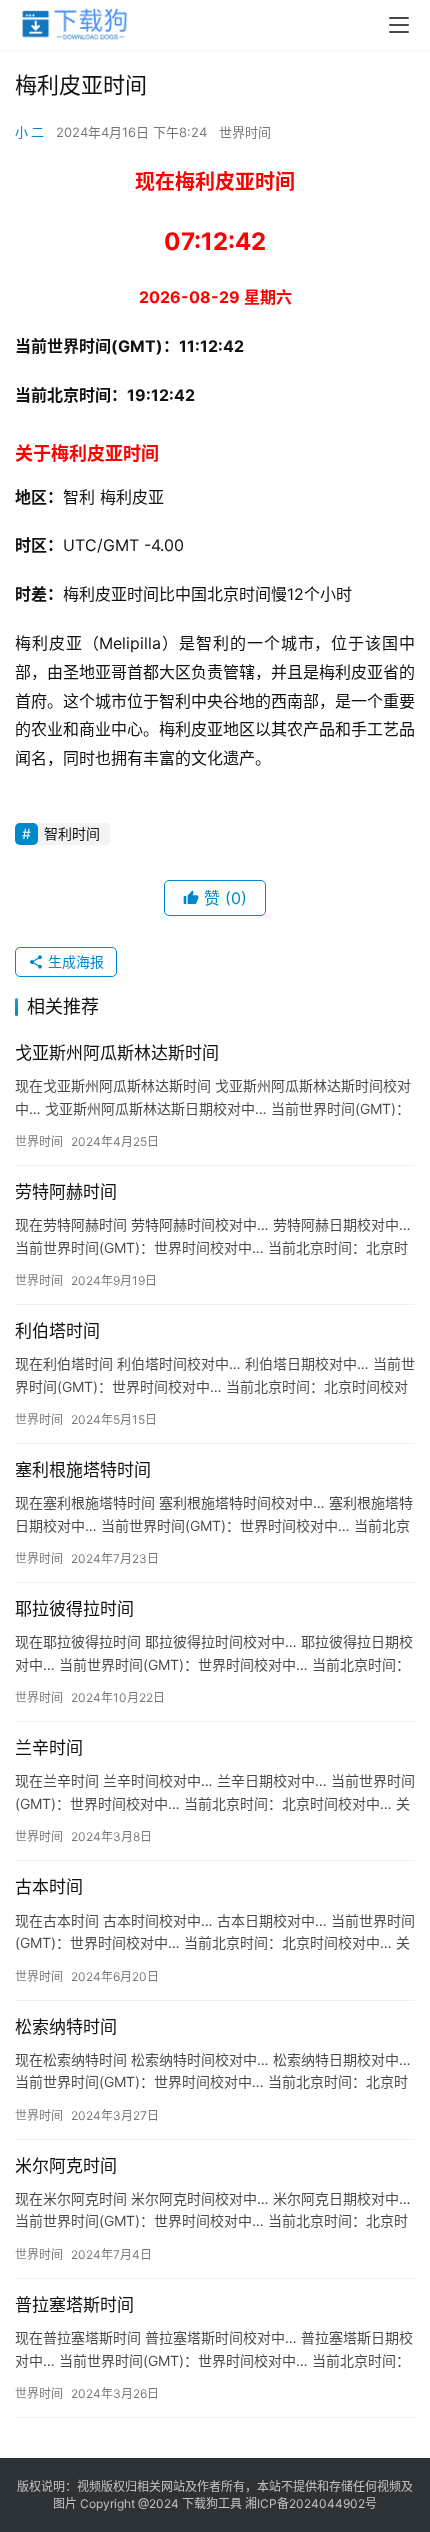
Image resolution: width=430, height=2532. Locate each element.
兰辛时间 (49, 1748)
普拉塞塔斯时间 (74, 2305)
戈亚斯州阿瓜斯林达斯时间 (117, 1053)
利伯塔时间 (57, 1331)
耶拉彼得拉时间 (74, 1609)
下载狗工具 (212, 2503)
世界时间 (245, 132)
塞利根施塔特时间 (83, 1470)
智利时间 (72, 833)
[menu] (399, 25)
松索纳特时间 (66, 2027)
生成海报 (74, 961)
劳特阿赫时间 (66, 1192)
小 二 (29, 132)
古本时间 (49, 1887)
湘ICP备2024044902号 (311, 2503)
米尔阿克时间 (66, 2166)
